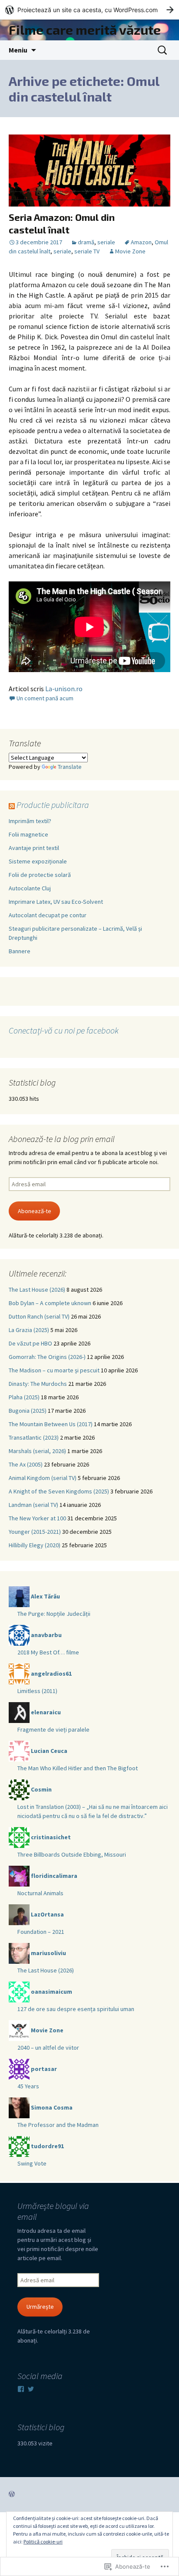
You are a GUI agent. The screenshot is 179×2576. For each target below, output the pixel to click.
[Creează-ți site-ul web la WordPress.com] (89, 10)
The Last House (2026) (37, 1290)
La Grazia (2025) (29, 1330)
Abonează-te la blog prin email (62, 1139)
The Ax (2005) (26, 1464)
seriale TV (87, 251)
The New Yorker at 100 (37, 1518)
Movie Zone (130, 251)
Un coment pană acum (45, 698)
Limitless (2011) (37, 1691)
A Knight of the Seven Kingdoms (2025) (59, 1491)
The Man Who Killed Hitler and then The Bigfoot (78, 1768)
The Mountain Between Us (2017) (51, 1424)
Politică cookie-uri (43, 2542)
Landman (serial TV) (33, 1505)
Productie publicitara (53, 805)
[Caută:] (163, 50)
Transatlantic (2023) (34, 1437)
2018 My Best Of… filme (48, 1652)
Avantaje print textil (34, 848)
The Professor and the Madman (58, 2125)
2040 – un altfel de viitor (48, 2048)
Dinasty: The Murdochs (38, 1384)
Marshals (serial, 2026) (37, 1451)
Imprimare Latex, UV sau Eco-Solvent (56, 902)
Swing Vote (32, 2163)
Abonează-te (35, 1211)
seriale (106, 242)
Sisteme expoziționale (38, 861)
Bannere (20, 951)
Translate (70, 767)
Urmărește (40, 2307)
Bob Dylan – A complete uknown (50, 1303)
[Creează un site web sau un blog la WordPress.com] (12, 2494)
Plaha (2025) (24, 1397)
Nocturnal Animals (40, 1893)
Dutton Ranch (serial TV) (39, 1316)
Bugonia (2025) (28, 1411)
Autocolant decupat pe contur (48, 915)
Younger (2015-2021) (35, 1532)
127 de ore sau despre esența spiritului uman (76, 2009)
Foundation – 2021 (41, 1932)
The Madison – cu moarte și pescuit (54, 1370)
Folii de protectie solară (40, 875)
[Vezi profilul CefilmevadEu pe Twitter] (31, 2389)
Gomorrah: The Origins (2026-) (47, 1357)
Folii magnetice (28, 834)
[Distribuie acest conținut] (12, 805)
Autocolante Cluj (30, 888)
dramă (86, 242)
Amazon (141, 242)
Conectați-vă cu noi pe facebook (64, 1030)
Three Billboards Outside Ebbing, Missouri (72, 1854)
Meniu (18, 50)
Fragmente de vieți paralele (53, 1729)
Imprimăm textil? (30, 821)
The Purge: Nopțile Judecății (54, 1614)
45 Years (28, 2086)
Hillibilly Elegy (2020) (35, 1545)
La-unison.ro (65, 689)
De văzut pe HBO (30, 1343)
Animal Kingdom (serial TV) (43, 1478)
